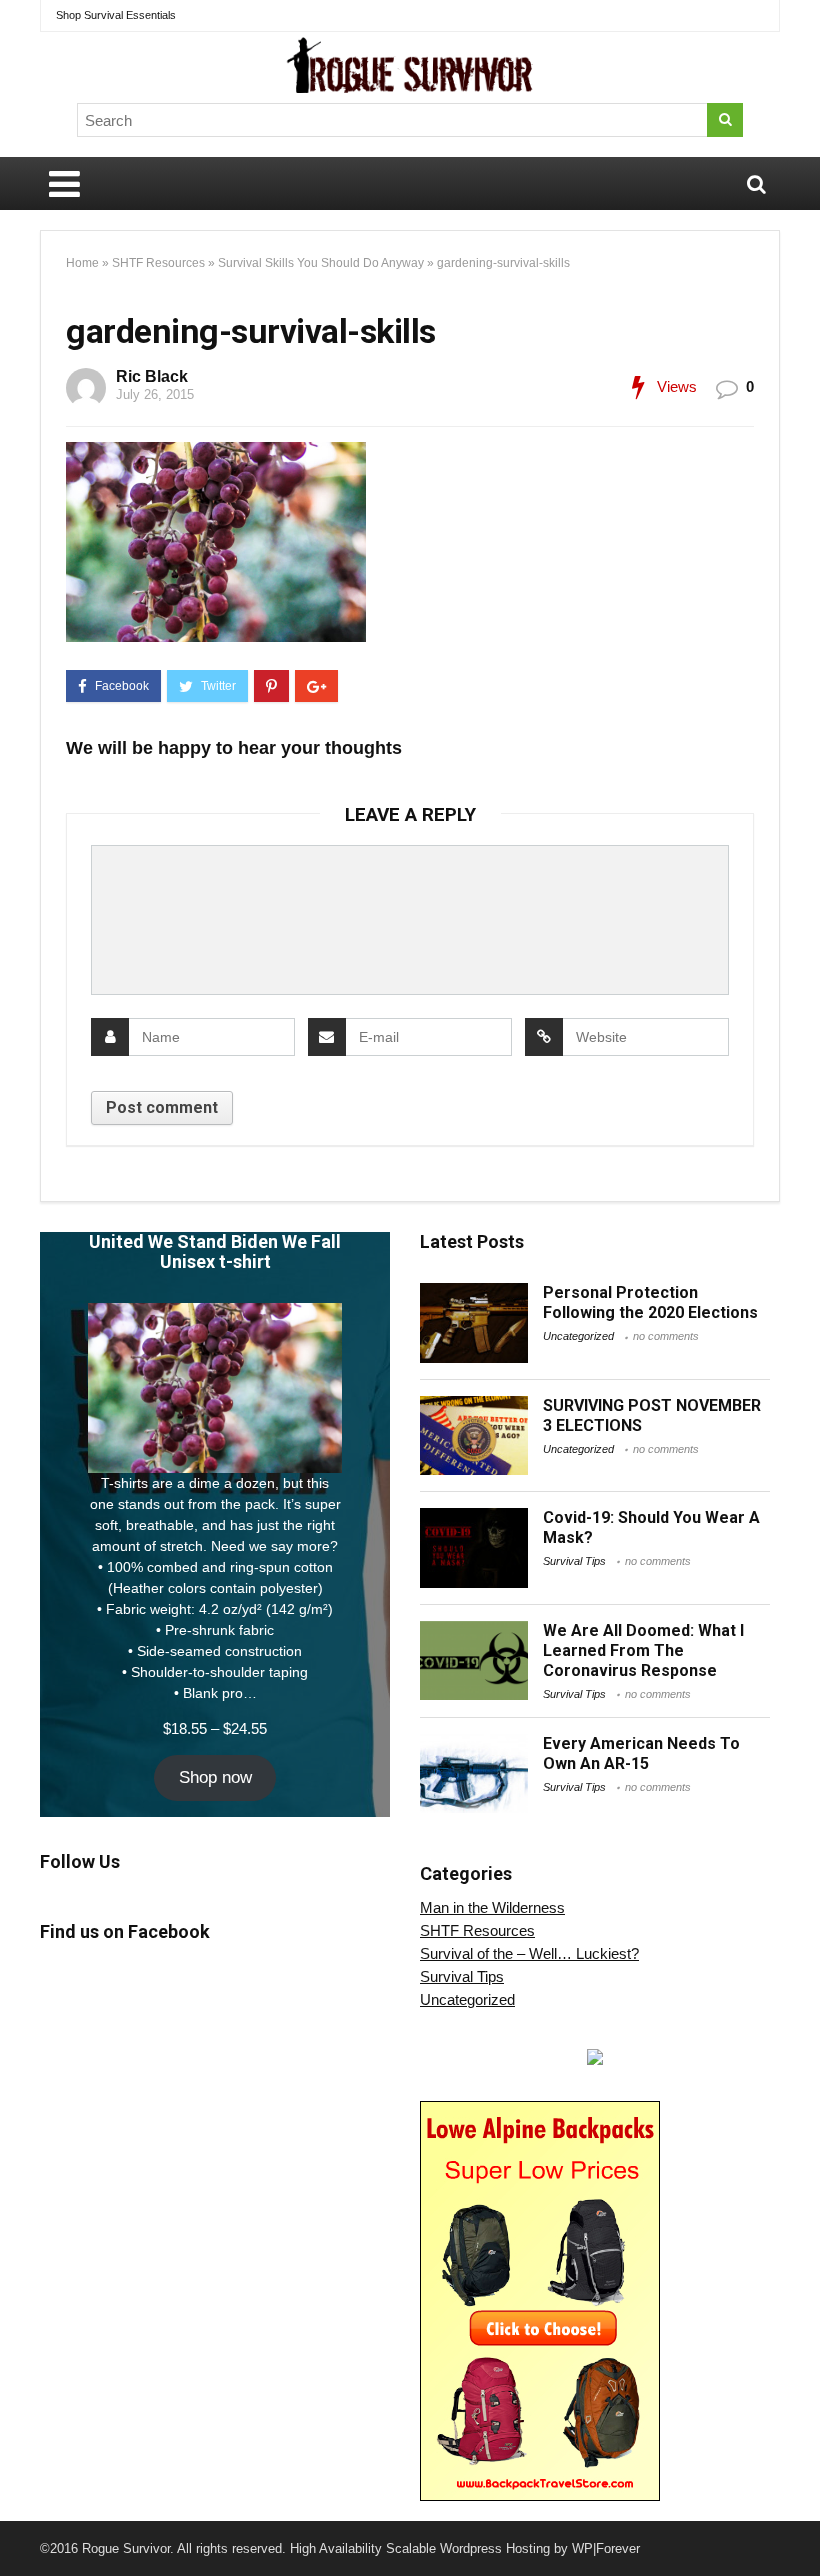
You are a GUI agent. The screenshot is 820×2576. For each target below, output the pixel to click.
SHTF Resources (158, 263)
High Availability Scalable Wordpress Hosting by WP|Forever (465, 2548)
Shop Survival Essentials (116, 15)
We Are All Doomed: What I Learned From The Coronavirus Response (643, 1650)
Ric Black (152, 376)
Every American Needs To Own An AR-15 (641, 1753)
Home (82, 263)
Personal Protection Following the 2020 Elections (650, 1302)
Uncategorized (578, 1336)
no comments (666, 1336)
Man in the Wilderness (492, 1907)
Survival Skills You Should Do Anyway (321, 263)
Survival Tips (574, 1561)
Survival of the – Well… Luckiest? (529, 1953)
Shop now (215, 1777)
